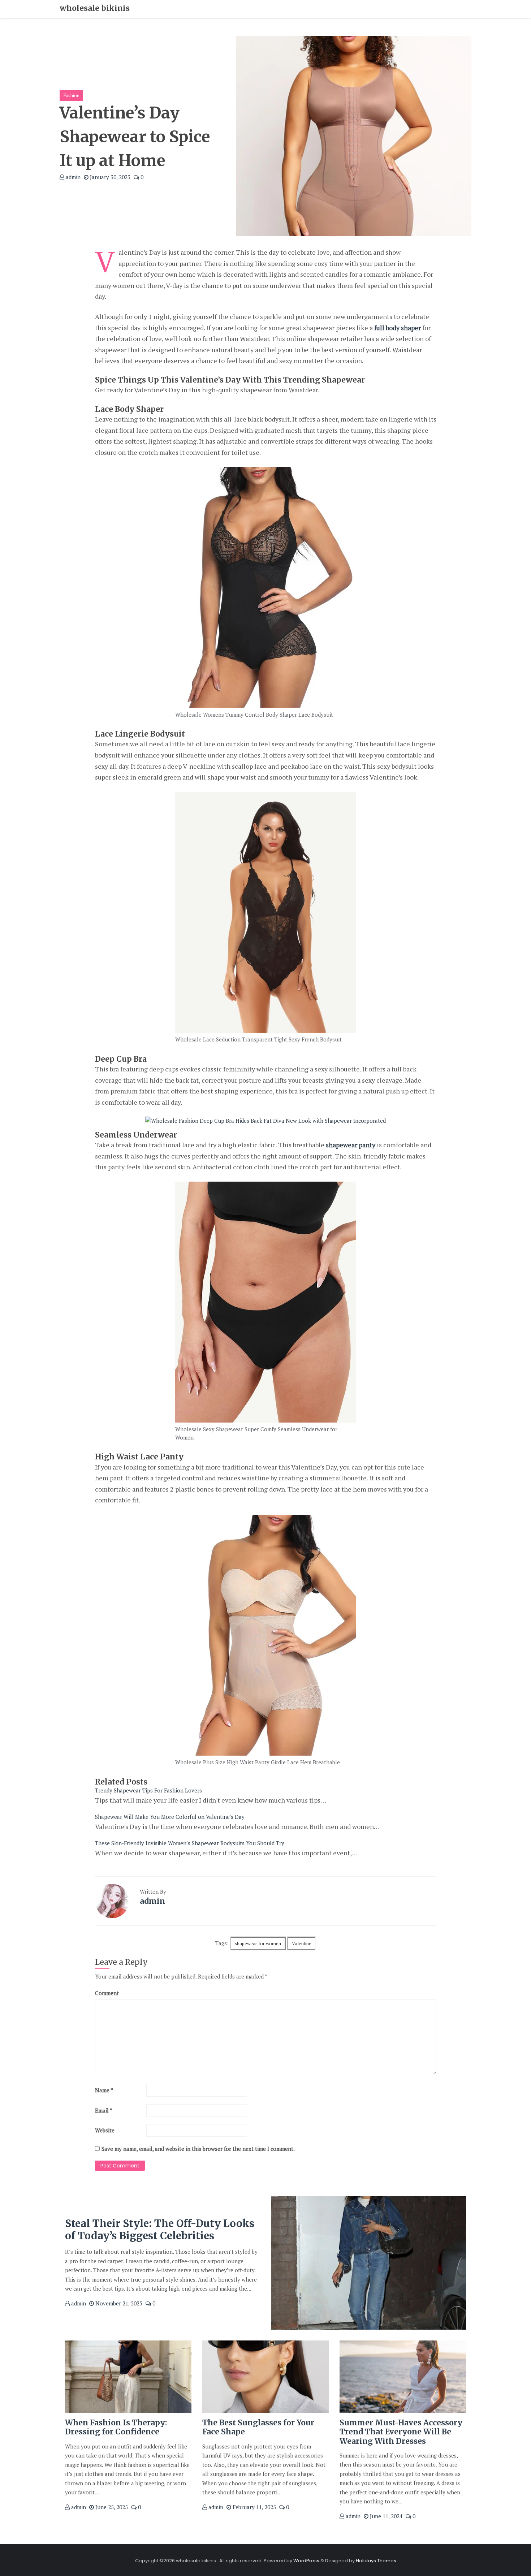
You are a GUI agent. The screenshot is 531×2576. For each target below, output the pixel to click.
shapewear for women (258, 1943)
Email (104, 2110)
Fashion (71, 95)
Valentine (302, 1943)
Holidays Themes (376, 2561)
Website (105, 2130)
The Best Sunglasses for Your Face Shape (258, 2427)
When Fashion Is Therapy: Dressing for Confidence (116, 2427)
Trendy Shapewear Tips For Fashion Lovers (148, 1790)
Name (104, 2090)
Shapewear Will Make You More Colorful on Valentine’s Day (170, 1817)
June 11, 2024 (385, 2516)
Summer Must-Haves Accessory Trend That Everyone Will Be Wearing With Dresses (401, 2432)
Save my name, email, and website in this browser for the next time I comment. (198, 2149)
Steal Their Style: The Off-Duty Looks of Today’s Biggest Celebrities (160, 2230)
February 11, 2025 (254, 2507)
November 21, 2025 (118, 2303)
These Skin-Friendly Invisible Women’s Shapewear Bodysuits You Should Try (190, 1843)
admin (72, 177)
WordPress (306, 2561)
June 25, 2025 (111, 2507)
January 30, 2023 (109, 177)
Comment (107, 1993)
